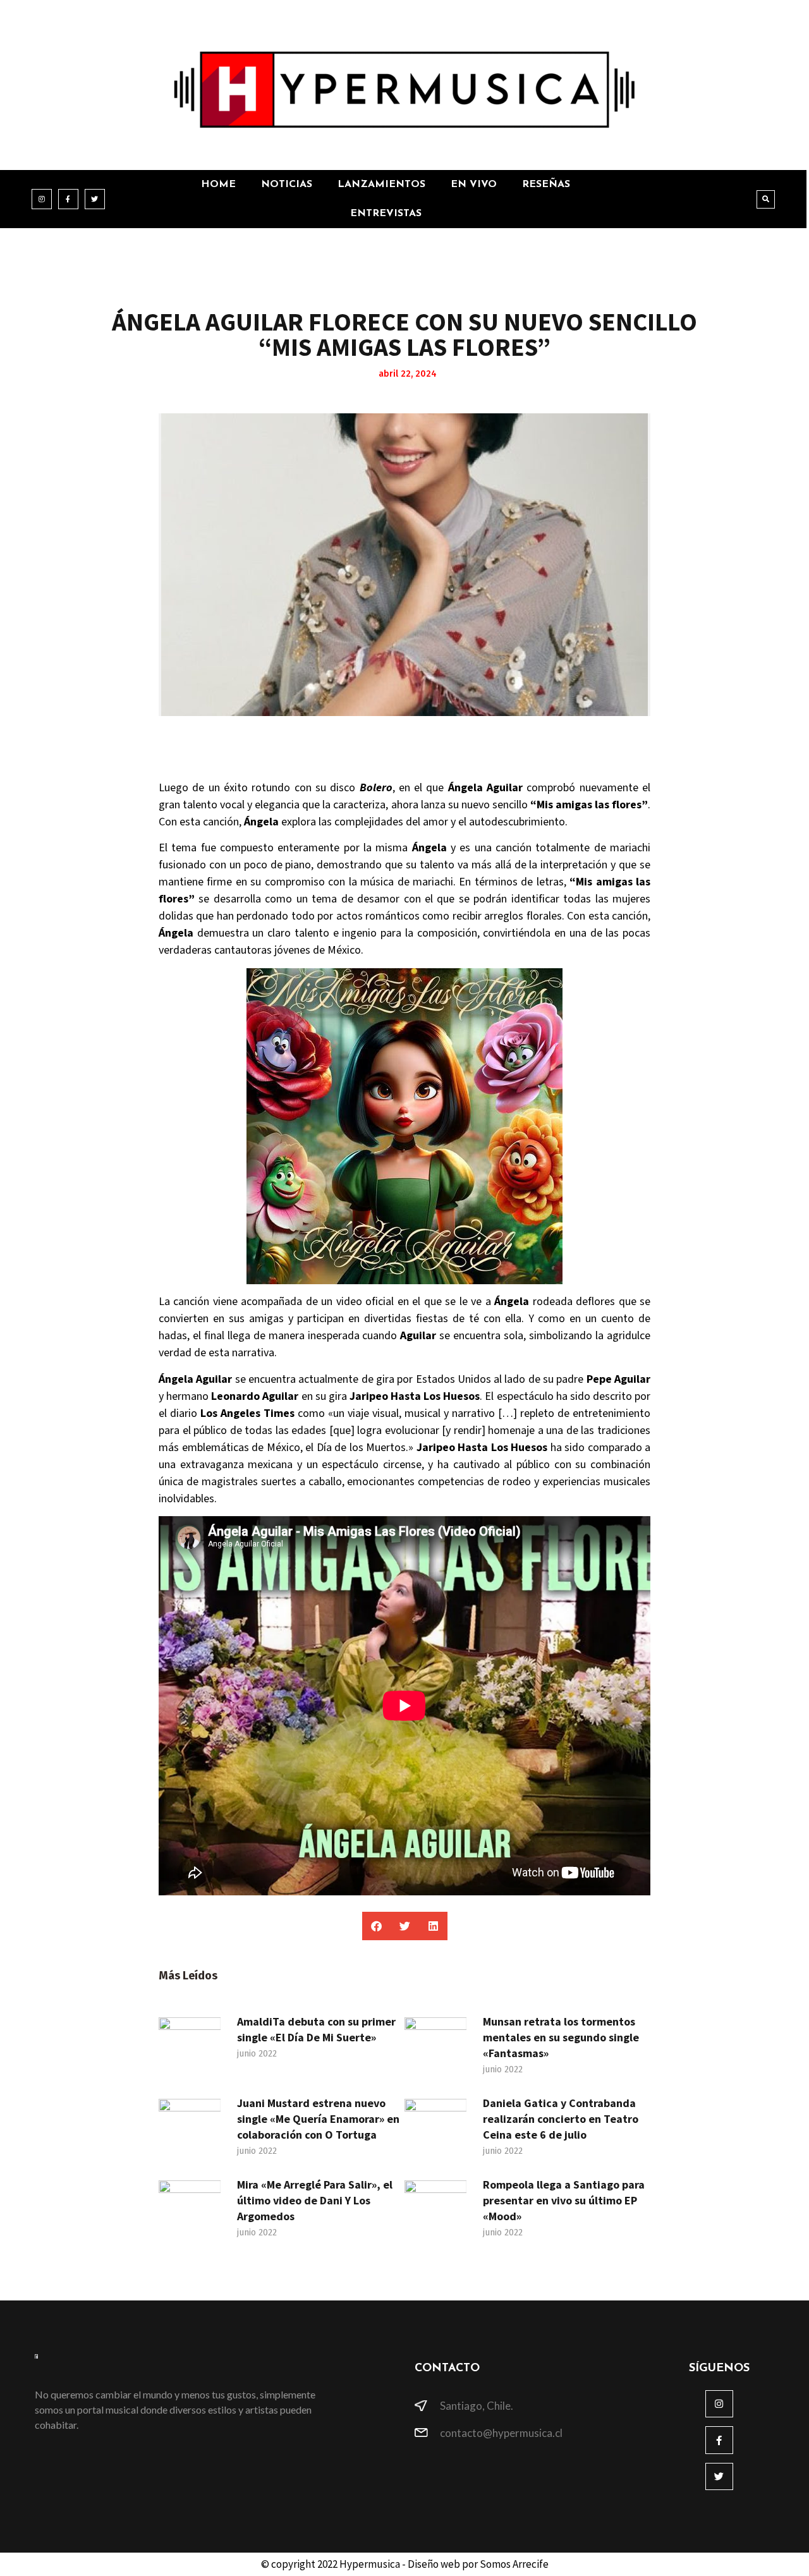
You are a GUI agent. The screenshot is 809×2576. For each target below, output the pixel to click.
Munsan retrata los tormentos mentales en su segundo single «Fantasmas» (561, 2037)
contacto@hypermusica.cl (501, 2433)
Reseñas (546, 185)
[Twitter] (95, 199)
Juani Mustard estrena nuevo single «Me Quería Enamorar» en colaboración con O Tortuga (318, 2119)
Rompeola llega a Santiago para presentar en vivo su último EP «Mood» (564, 2200)
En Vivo (474, 185)
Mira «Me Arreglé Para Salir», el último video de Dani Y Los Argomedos (315, 2200)
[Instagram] (42, 199)
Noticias (287, 185)
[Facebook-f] (68, 199)
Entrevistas (386, 214)
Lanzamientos (381, 185)
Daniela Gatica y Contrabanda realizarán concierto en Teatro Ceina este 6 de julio (561, 2119)
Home (218, 185)
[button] (766, 199)
